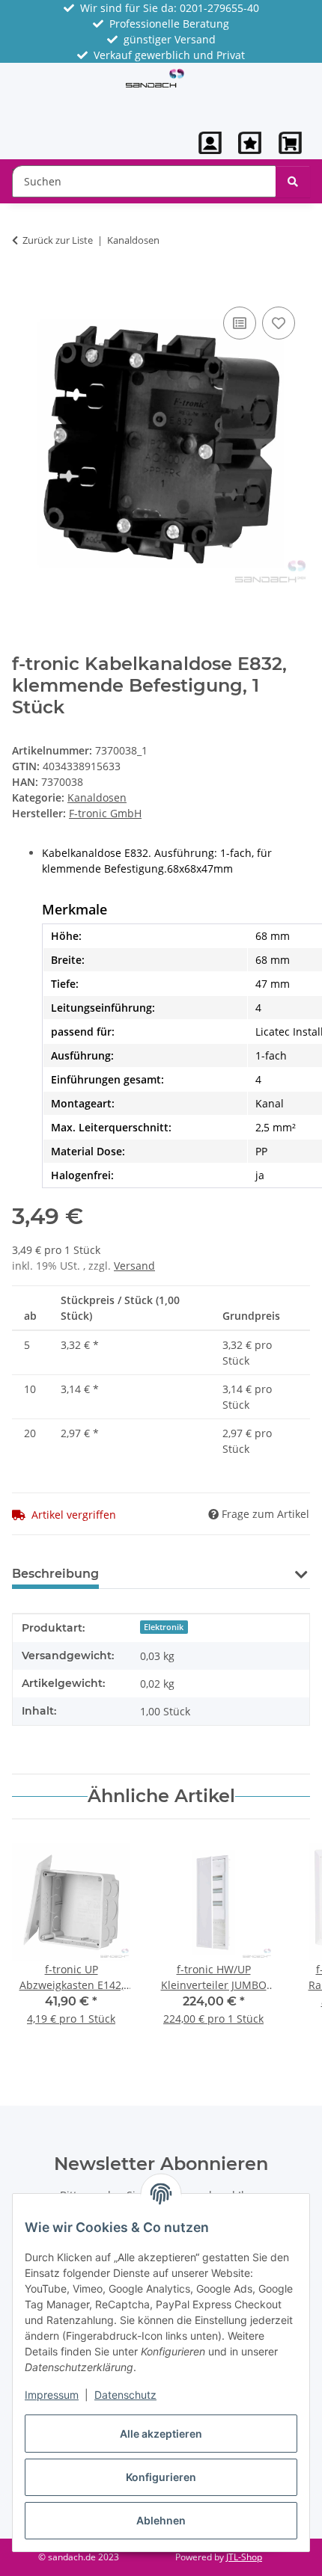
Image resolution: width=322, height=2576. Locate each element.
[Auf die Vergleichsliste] (240, 323)
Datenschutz (125, 2395)
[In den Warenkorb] (24, 286)
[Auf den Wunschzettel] (279, 323)
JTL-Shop (244, 2557)
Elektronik (164, 1627)
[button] (210, 143)
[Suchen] (293, 181)
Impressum (52, 2395)
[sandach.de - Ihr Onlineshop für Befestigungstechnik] (155, 77)
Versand (134, 1266)
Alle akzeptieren (161, 2434)
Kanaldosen (97, 797)
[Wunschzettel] (250, 143)
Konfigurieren (161, 2477)
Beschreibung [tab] (55, 1574)
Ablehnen (161, 2520)
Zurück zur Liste (58, 240)
